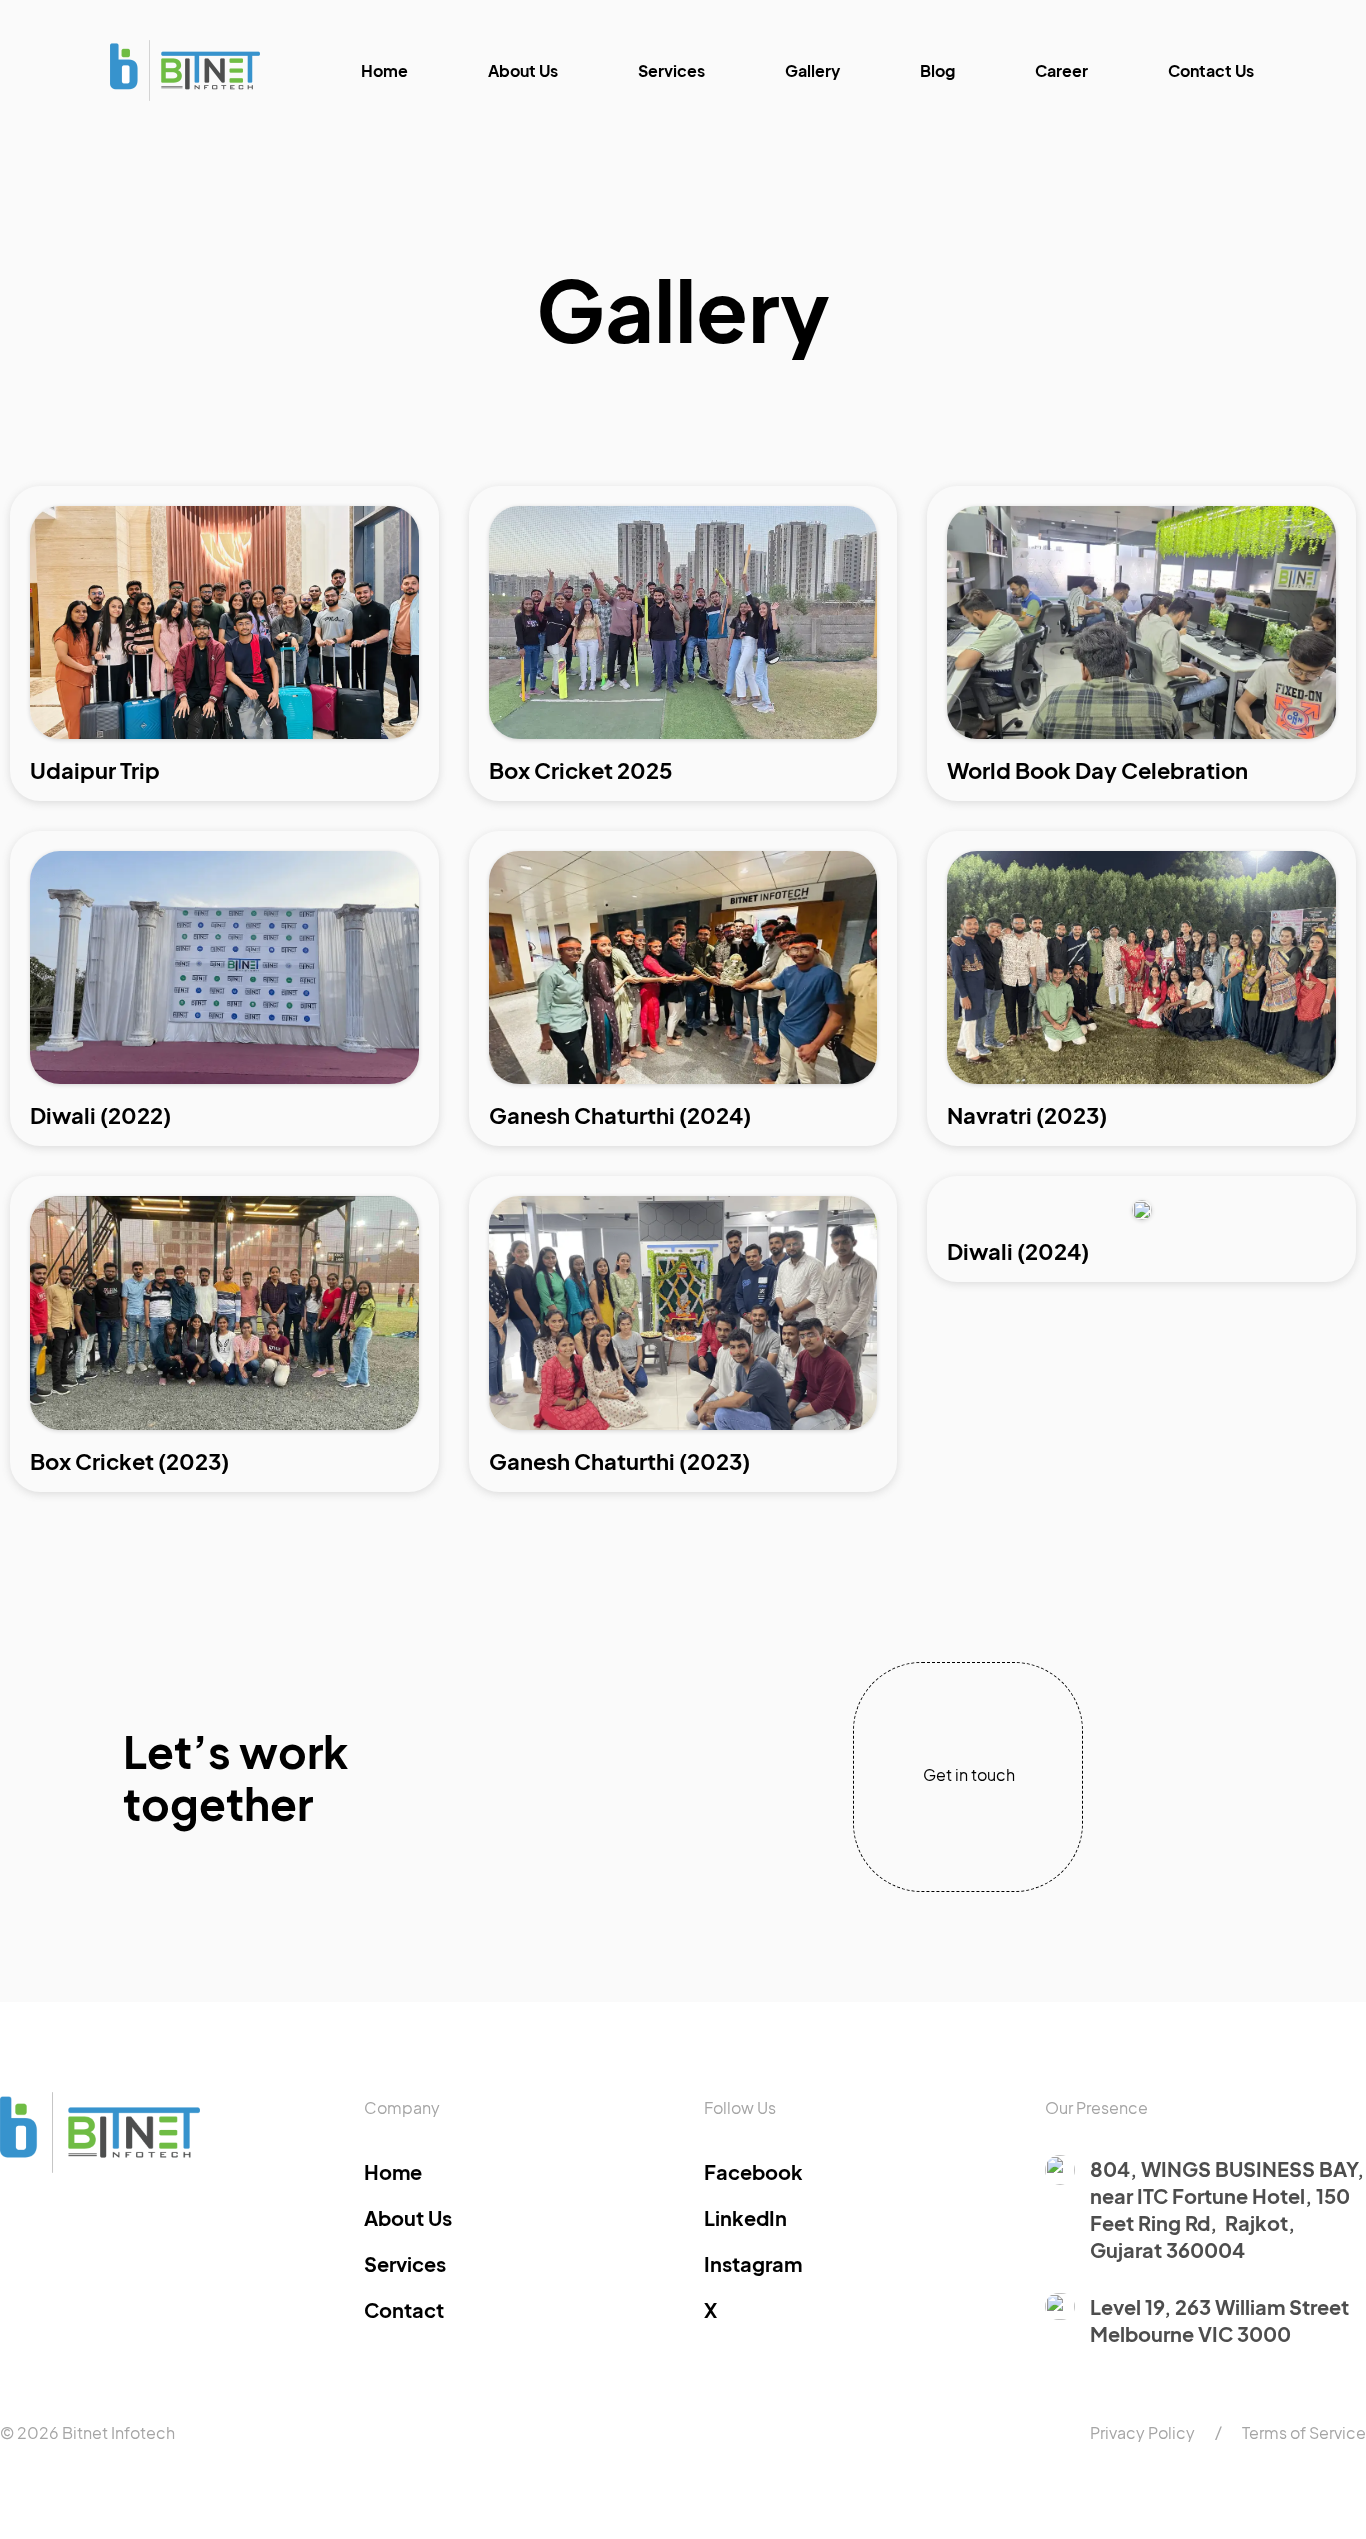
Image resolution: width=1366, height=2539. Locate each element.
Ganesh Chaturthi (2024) (620, 1115)
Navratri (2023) (1027, 1115)
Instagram (753, 2263)
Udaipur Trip (95, 770)
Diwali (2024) (1018, 1251)
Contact (404, 2309)
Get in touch (969, 1774)
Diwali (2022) (100, 1115)
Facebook (753, 2171)
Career (1061, 70)
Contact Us (1211, 70)
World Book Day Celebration (1097, 770)
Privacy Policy (1142, 2432)
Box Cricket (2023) (129, 1461)
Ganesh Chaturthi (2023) (619, 1461)
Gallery (812, 70)
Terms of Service (1304, 2432)
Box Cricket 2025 (581, 770)
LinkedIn (745, 2217)
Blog (937, 70)
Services (671, 70)
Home (384, 70)
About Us (523, 70)
